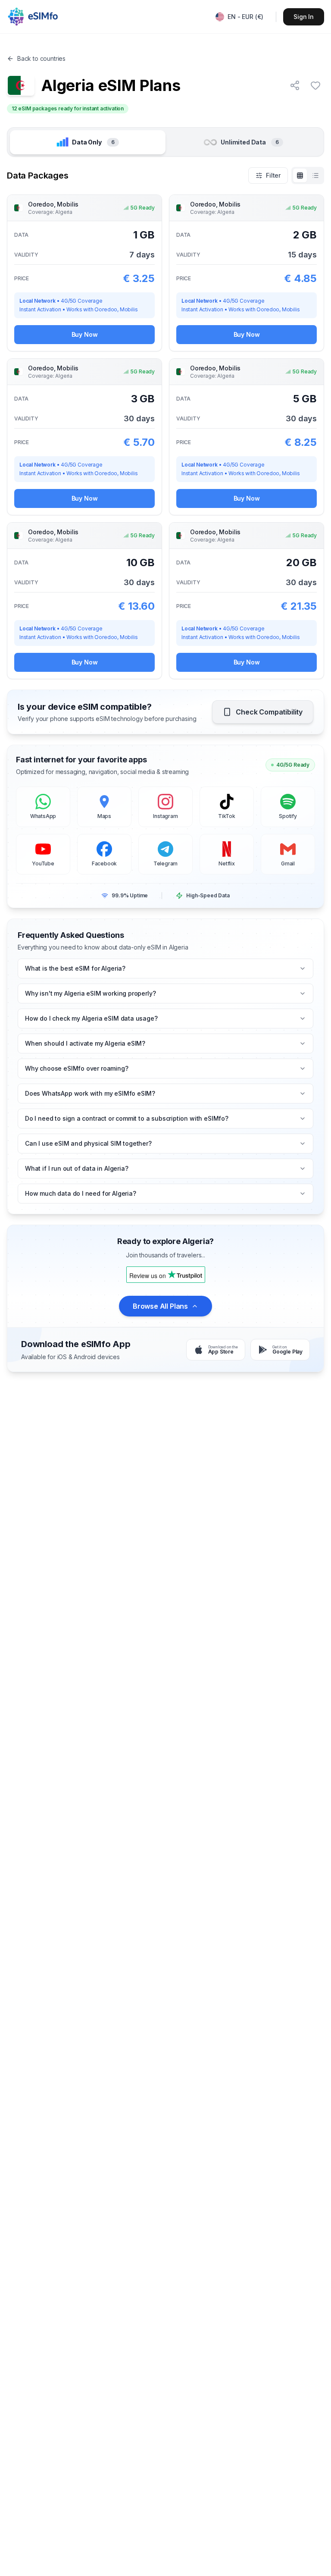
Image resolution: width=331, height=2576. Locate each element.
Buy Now (85, 334)
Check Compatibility (269, 712)
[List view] (315, 175)
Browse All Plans (160, 1306)
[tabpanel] (165, 423)
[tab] (88, 142)
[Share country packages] (295, 85)
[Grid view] (300, 175)
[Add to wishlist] (315, 85)
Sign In (304, 17)
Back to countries (41, 58)
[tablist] (165, 142)
